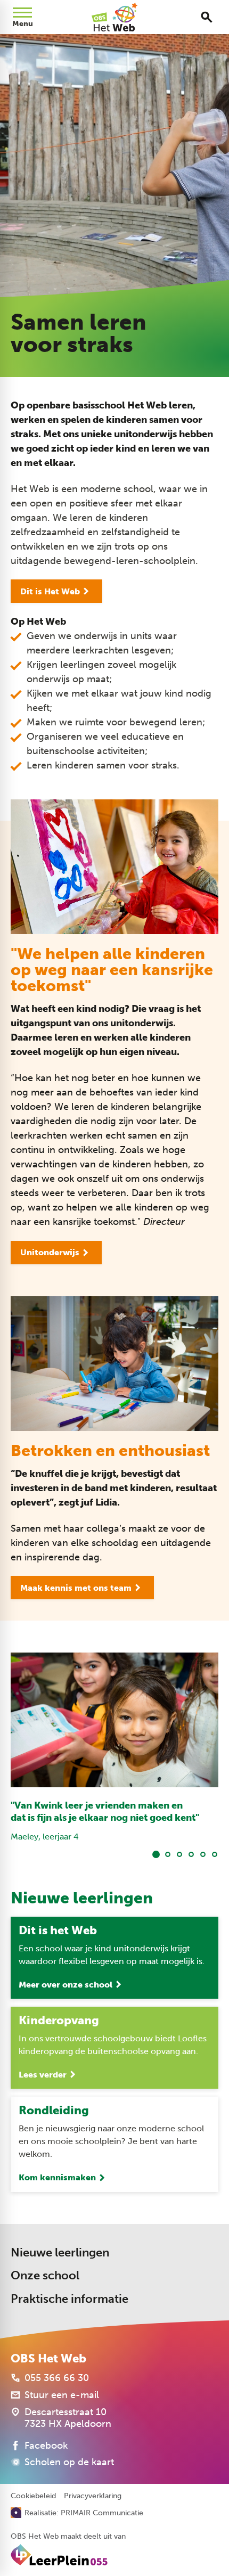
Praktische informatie (69, 2299)
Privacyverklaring (93, 2496)
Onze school (45, 2275)
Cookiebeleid (33, 2496)
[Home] (114, 17)
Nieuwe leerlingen (60, 2252)
